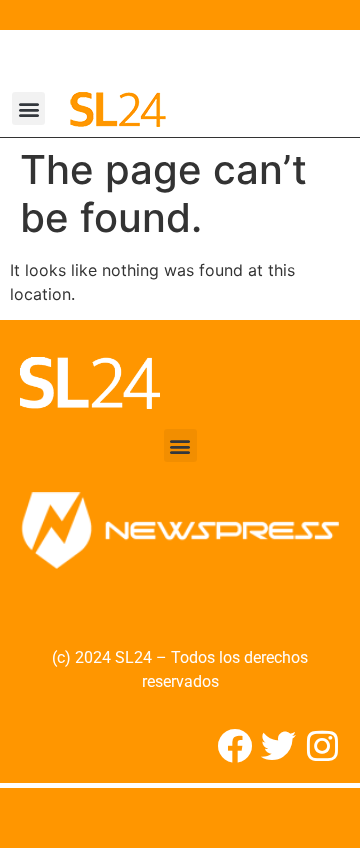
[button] (28, 108)
